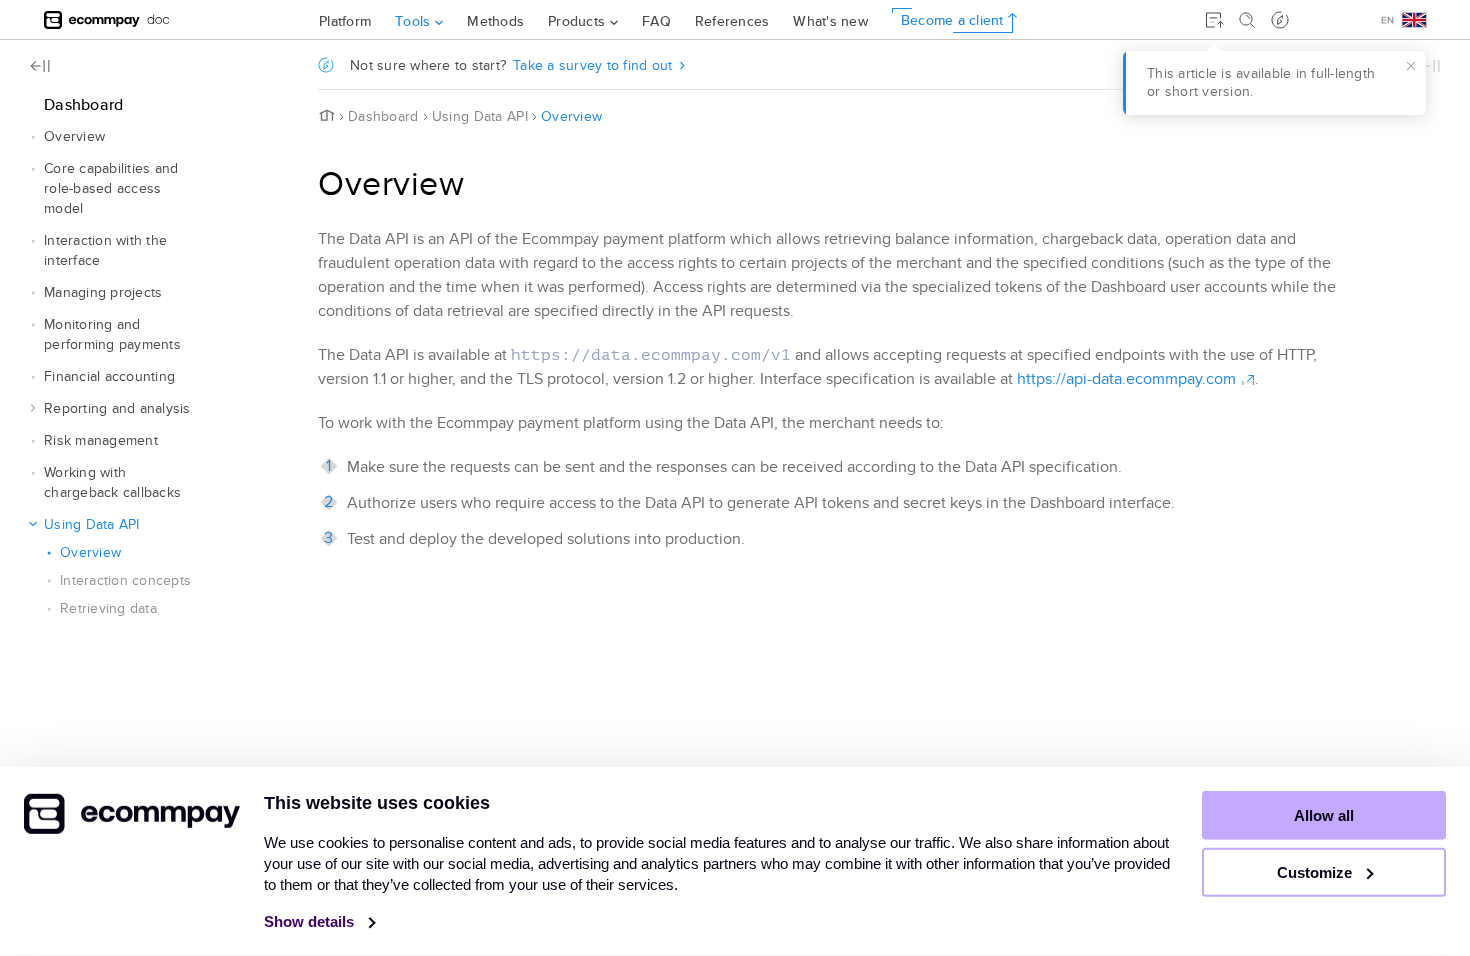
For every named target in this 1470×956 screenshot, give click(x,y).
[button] (33, 137)
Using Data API (92, 524)
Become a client (952, 20)
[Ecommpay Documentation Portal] (158, 19)
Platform (345, 21)
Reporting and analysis (117, 408)
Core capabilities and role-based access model (111, 188)
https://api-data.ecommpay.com (1126, 379)
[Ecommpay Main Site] (92, 19)
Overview (74, 136)
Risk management (101, 440)
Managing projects (103, 292)
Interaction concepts (125, 580)
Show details (311, 921)
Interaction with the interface (105, 250)
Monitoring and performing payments (112, 334)
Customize (1316, 872)
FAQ (656, 21)
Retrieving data (108, 608)
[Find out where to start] (1280, 20)
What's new (830, 21)
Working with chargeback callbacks (112, 482)
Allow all (1324, 815)
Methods (495, 21)
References (732, 21)
